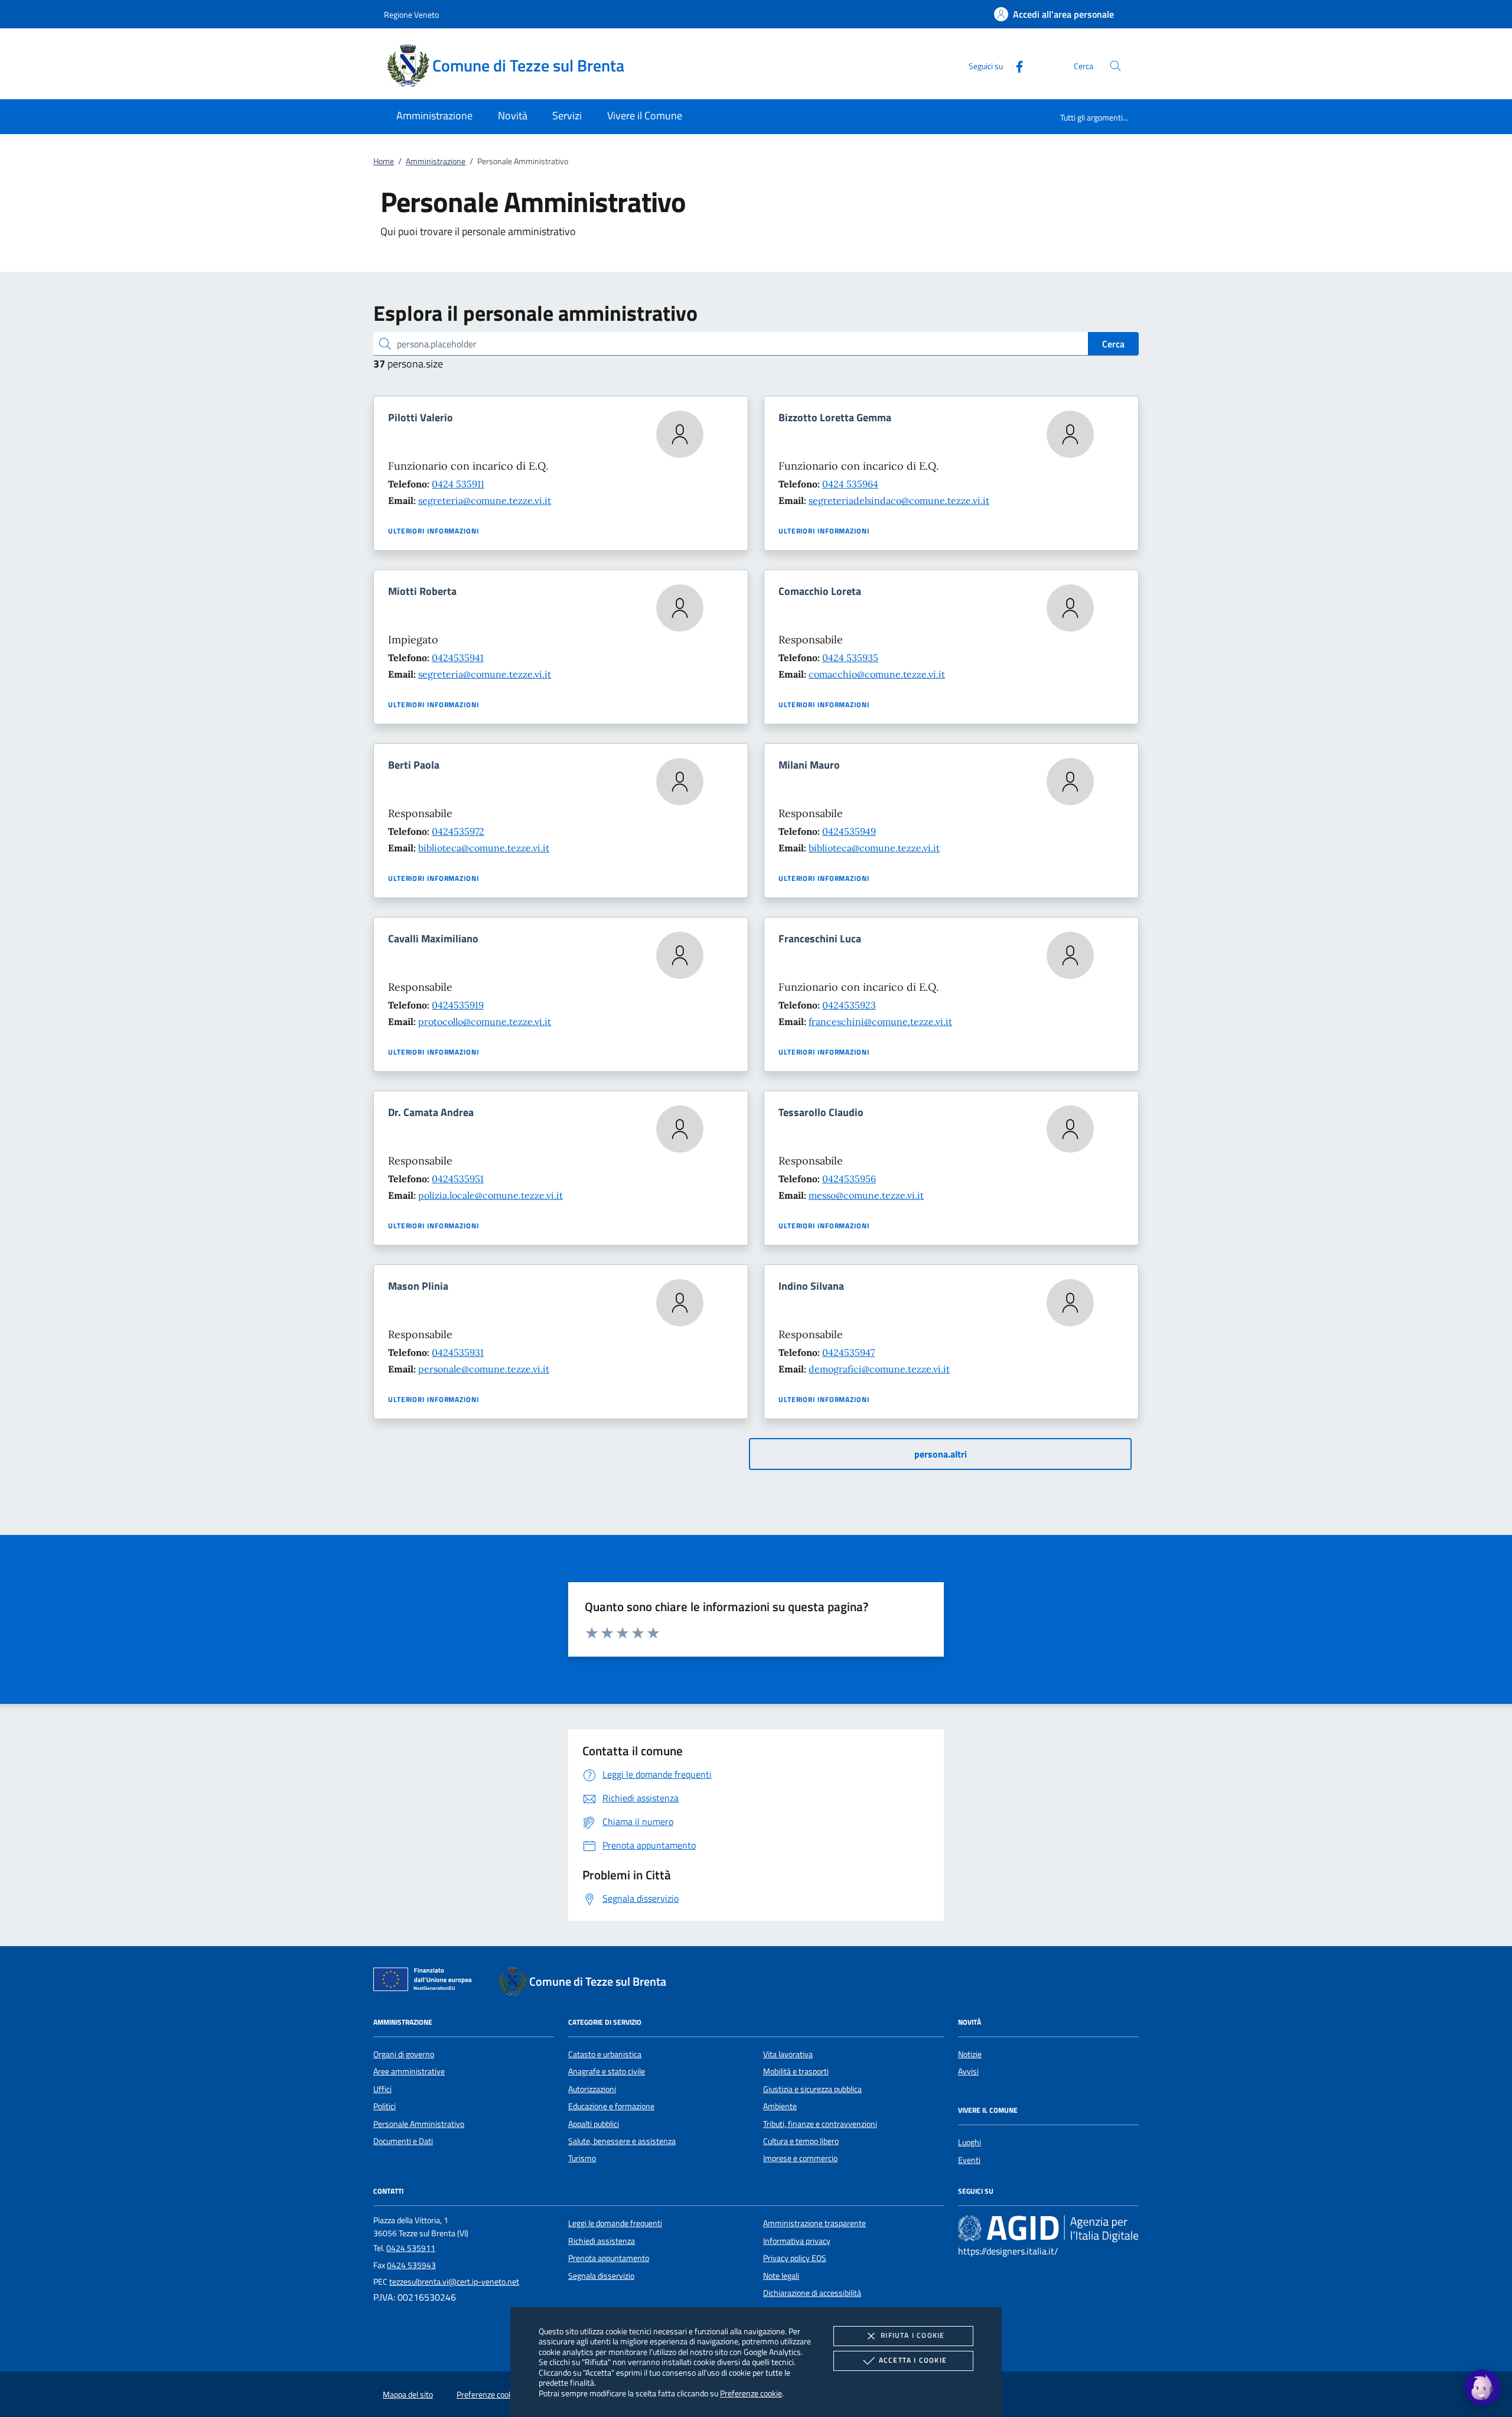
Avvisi (968, 2071)
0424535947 (848, 1352)
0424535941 (458, 658)
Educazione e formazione (611, 2106)
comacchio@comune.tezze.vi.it (877, 674)
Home (384, 161)
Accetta (913, 2360)
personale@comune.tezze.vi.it (484, 1369)
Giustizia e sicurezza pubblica (812, 2089)
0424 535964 (850, 484)
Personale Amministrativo (419, 2124)
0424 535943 (411, 2265)
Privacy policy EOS (795, 2258)
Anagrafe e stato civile (607, 2071)
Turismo (582, 2158)
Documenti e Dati (403, 2141)
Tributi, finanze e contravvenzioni (820, 2124)
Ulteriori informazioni (434, 531)
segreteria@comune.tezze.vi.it (485, 500)
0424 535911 (458, 484)
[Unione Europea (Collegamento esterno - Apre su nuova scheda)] (426, 1982)
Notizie (970, 2054)
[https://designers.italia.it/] (1048, 2229)
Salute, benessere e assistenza (622, 2141)
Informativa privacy (797, 2241)
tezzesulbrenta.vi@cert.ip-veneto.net (454, 2282)
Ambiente (780, 2106)
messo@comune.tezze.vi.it (866, 1195)
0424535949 (849, 831)
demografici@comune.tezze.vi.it (879, 1369)
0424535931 (458, 1352)
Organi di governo (404, 2054)
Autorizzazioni (592, 2089)
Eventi (969, 2160)
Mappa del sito (408, 2395)
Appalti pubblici (594, 2124)
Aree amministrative (409, 2071)
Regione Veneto (411, 14)
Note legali (781, 2276)
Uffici (382, 2089)
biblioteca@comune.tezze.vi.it (484, 848)
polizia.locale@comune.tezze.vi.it (491, 1195)
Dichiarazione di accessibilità (812, 2293)
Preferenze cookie (751, 2393)
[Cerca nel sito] (1115, 66)
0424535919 (458, 1005)
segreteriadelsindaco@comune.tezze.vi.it (899, 500)
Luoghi (970, 2142)
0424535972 (458, 831)
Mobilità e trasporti (796, 2071)
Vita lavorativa (788, 2054)
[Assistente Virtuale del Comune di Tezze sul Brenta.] (1482, 2387)
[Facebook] (1015, 65)
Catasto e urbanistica (605, 2054)
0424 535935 (850, 658)
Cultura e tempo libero (801, 2141)
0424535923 (849, 1005)
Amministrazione (436, 161)
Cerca (1113, 344)
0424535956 (849, 1179)
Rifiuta (913, 2335)
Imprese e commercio (800, 2158)
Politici (384, 2106)
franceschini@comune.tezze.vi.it (880, 1022)
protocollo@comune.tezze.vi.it (485, 1022)
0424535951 (458, 1179)
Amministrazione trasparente (814, 2223)
